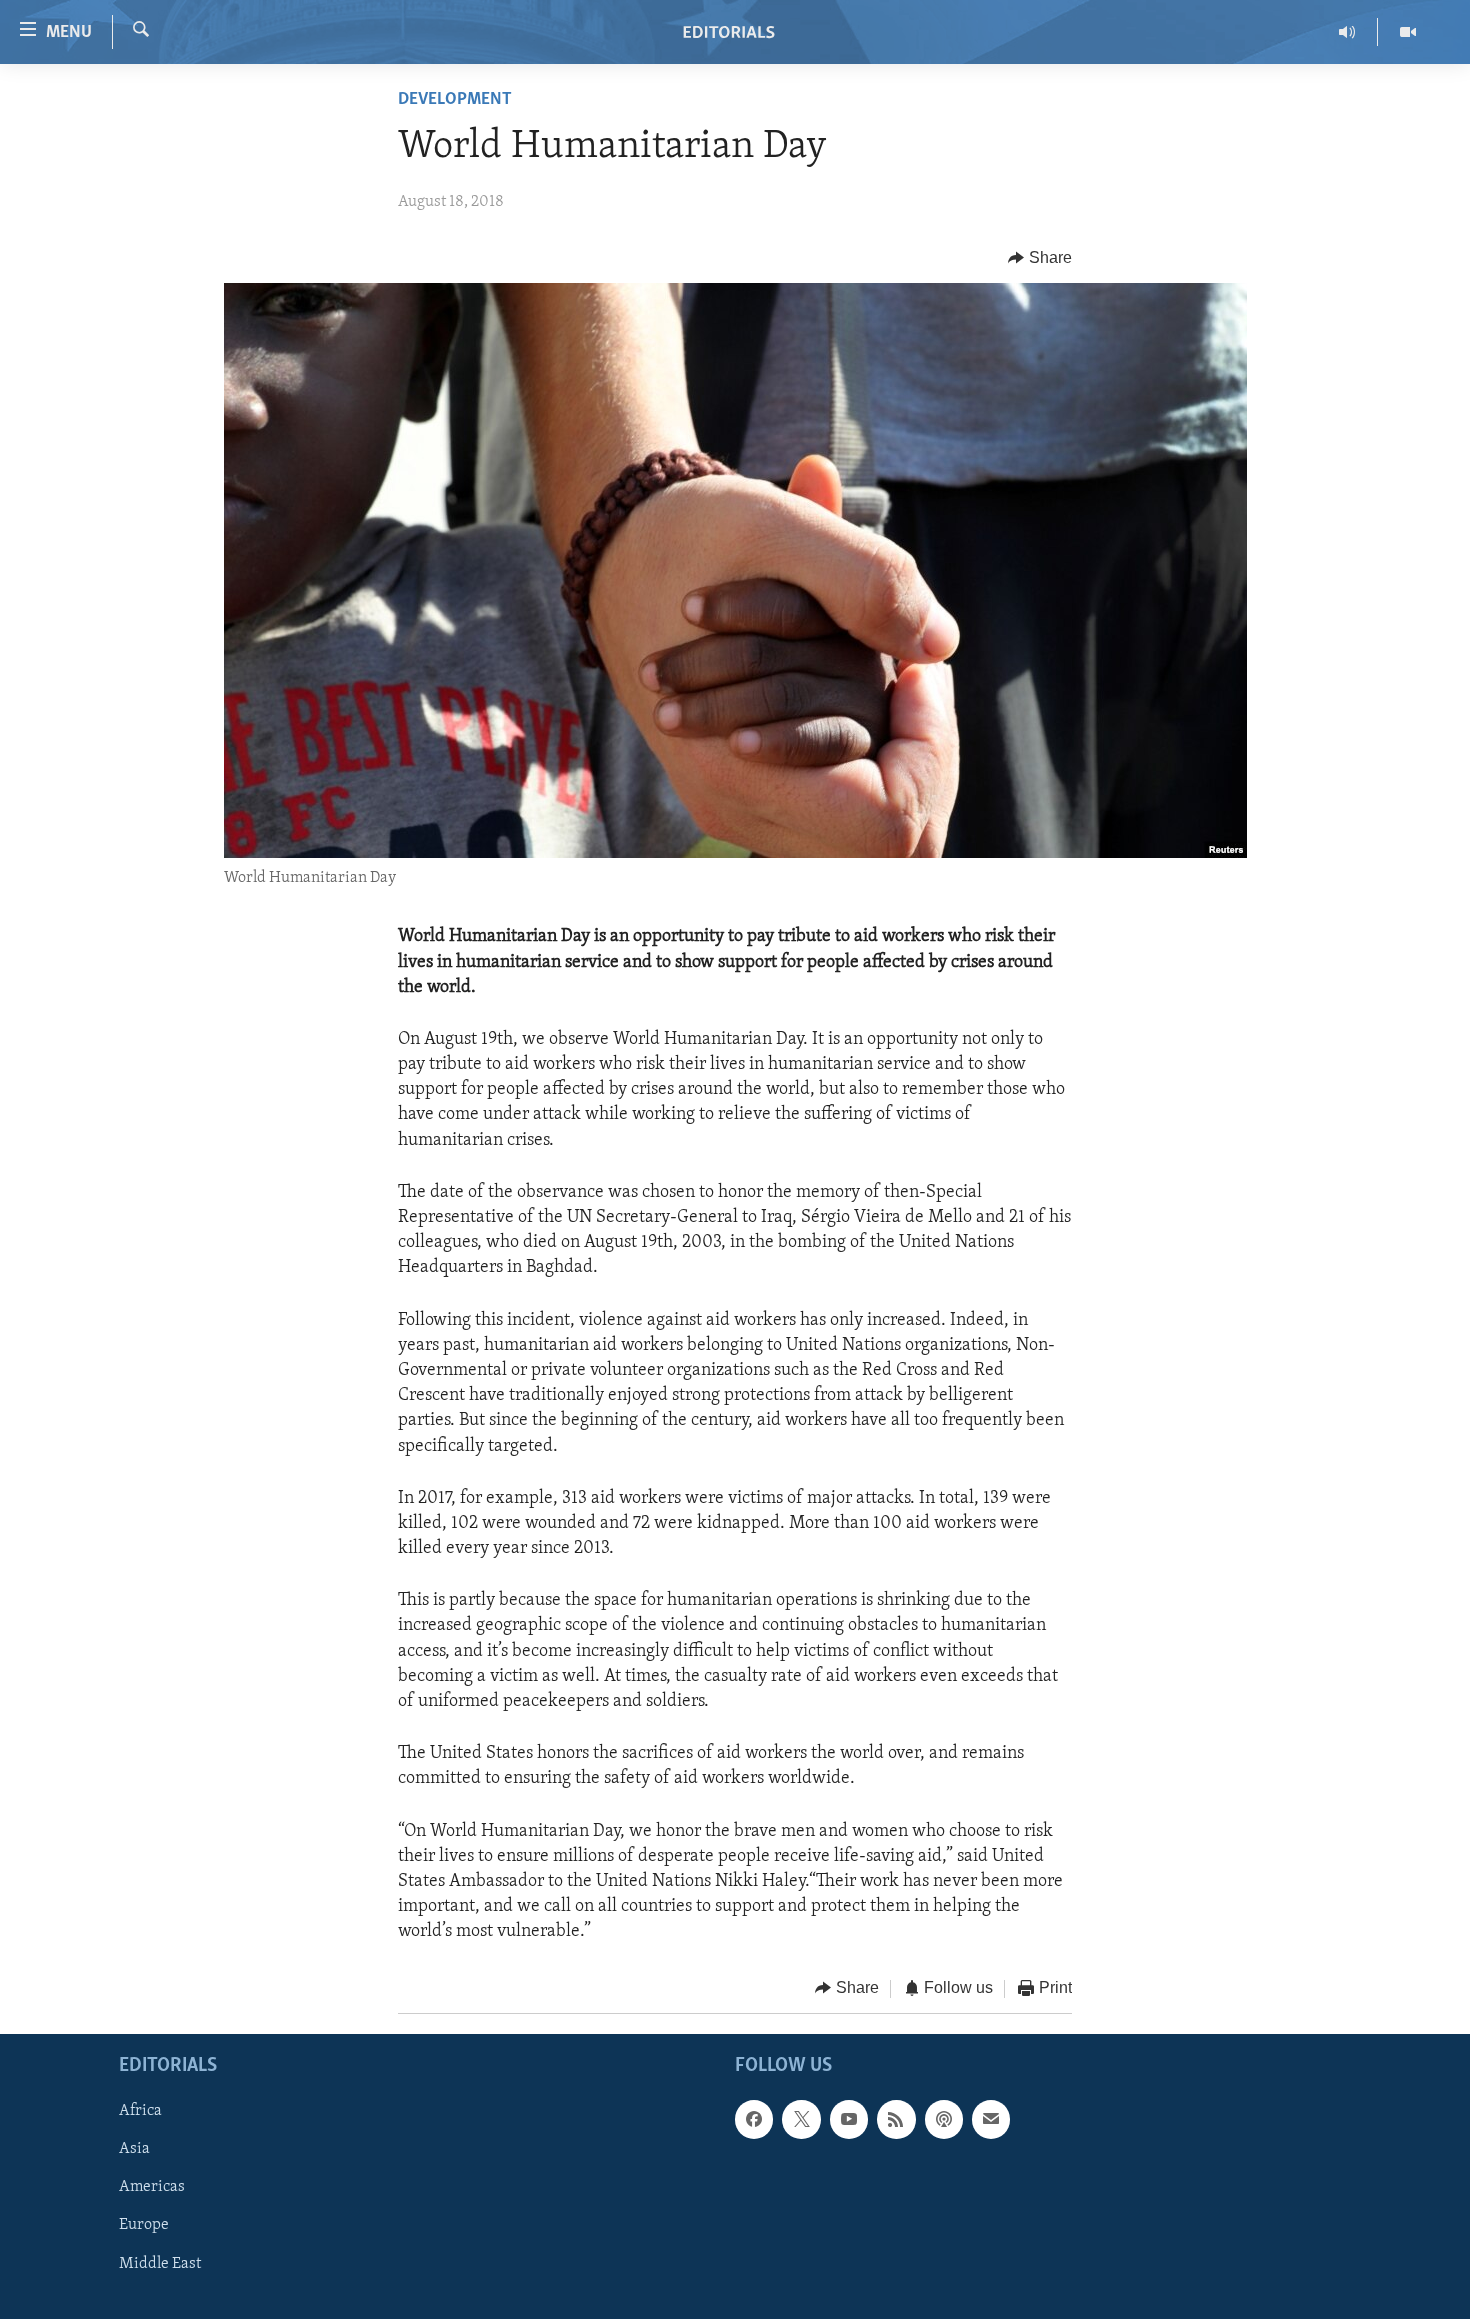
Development (455, 100)
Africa (140, 2111)
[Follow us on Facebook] (754, 2119)
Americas (152, 2187)
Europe (144, 2225)
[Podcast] (944, 2119)
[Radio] (1347, 32)
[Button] (1040, 258)
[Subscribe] (991, 2119)
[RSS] (896, 2119)
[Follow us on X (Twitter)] (801, 2119)
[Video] (1408, 32)
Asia (134, 2149)
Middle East (160, 2264)
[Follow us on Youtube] (849, 2119)
